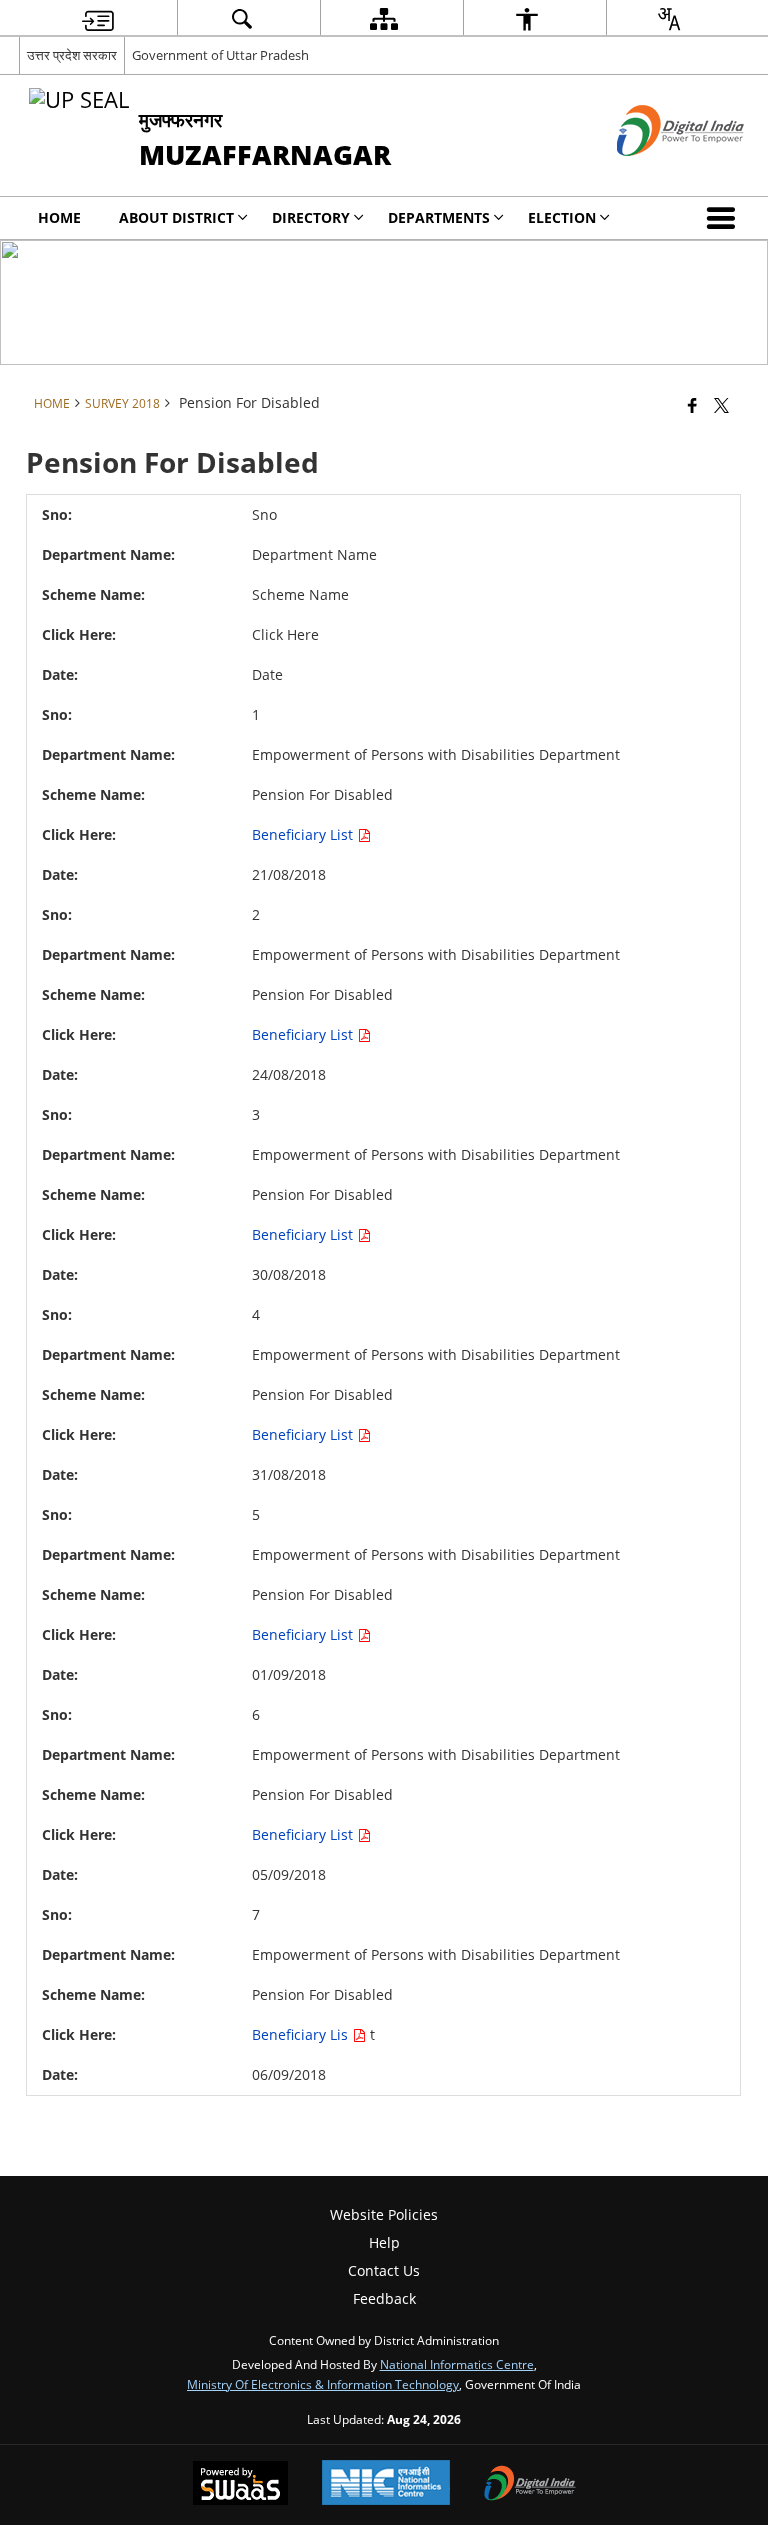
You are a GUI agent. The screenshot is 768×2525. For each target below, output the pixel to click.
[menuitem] (98, 18)
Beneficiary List (304, 834)
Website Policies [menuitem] (384, 2214)
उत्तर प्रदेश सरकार (72, 55)
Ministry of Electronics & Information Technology (323, 2384)
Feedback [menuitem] (384, 2298)
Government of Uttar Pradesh (220, 55)
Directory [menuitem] (311, 217)
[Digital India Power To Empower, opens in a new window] (530, 2485)
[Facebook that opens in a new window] (692, 405)
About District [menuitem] (176, 217)
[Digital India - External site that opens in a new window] (655, 172)
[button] (725, 218)
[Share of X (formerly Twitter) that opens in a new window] (721, 405)
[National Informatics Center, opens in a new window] (386, 2484)
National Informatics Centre (457, 2364)
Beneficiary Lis (302, 2034)
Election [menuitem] (562, 217)
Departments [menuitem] (439, 217)
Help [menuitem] (384, 2242)
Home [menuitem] (59, 217)
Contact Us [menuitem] (384, 2270)
